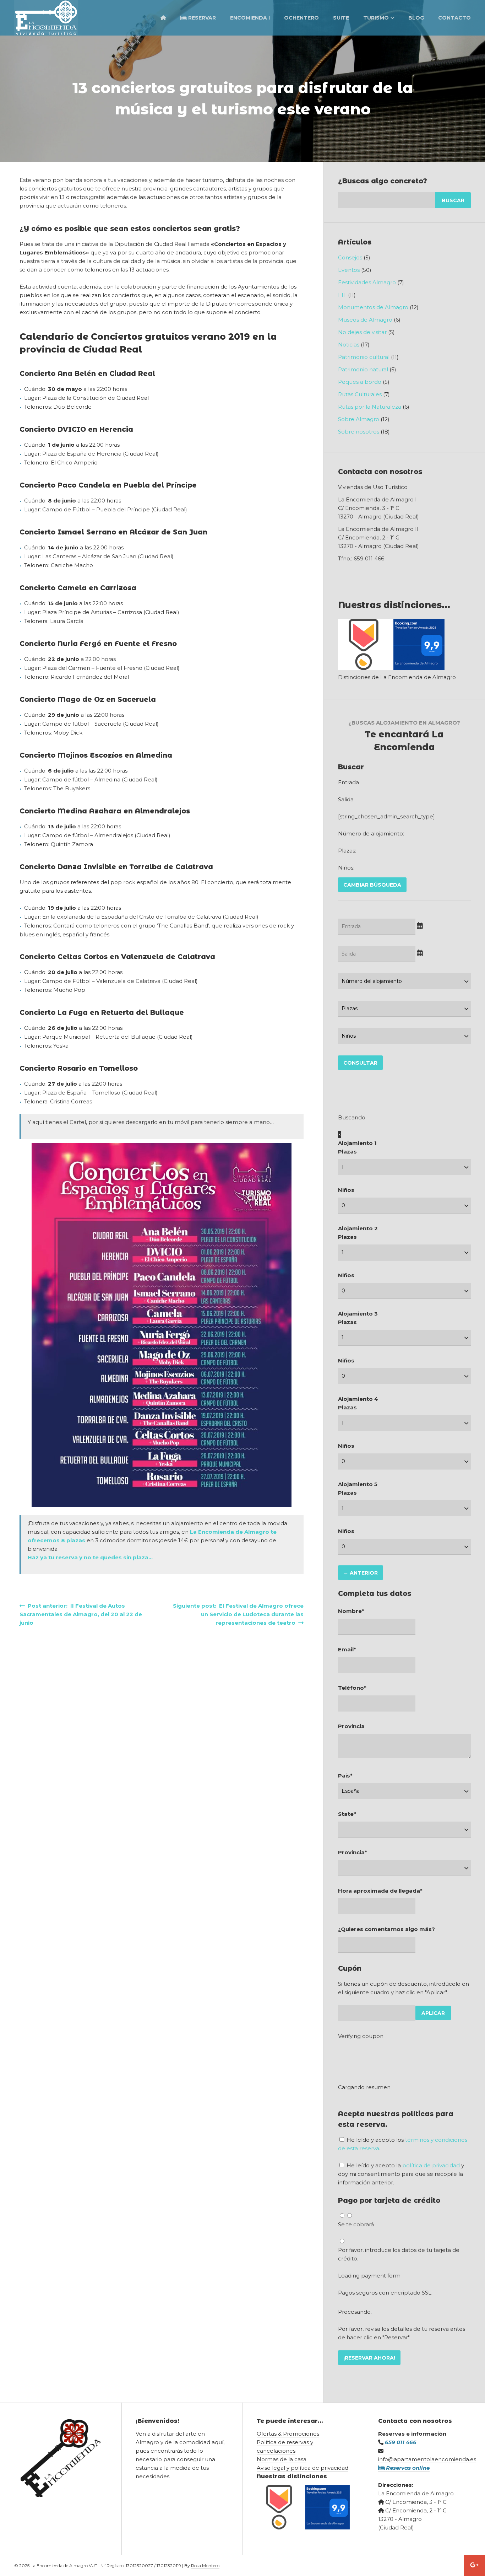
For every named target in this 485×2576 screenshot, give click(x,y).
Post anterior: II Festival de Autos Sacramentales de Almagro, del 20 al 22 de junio (81, 1614)
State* (347, 1814)
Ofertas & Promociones (288, 2434)
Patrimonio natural (363, 369)
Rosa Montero (205, 2566)
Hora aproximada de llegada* (380, 1891)
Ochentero (301, 18)
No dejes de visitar (362, 332)
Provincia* (353, 1852)
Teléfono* (352, 1688)
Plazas (347, 1152)
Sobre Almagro (359, 419)
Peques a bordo (360, 382)
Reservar (201, 18)
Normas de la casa (282, 2459)
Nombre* (351, 1611)
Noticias (349, 345)
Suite (341, 18)
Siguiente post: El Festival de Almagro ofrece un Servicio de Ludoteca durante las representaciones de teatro (238, 1614)
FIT (342, 295)
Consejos (350, 257)
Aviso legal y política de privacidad (303, 2468)
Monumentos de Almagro (373, 307)
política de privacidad (431, 2165)
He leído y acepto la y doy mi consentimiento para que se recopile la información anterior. (401, 2174)
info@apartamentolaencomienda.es (427, 2459)
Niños (346, 1190)
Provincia (351, 1726)
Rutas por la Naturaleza (370, 407)
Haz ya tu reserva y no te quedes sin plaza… (90, 1557)
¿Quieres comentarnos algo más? (386, 1929)
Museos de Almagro (365, 320)
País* (345, 1776)
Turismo (376, 18)
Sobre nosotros (359, 432)
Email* (347, 1649)
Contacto (454, 18)
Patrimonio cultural (364, 357)
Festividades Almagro (367, 282)
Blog (416, 18)
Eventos (349, 270)
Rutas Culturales (360, 394)
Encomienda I (250, 18)
